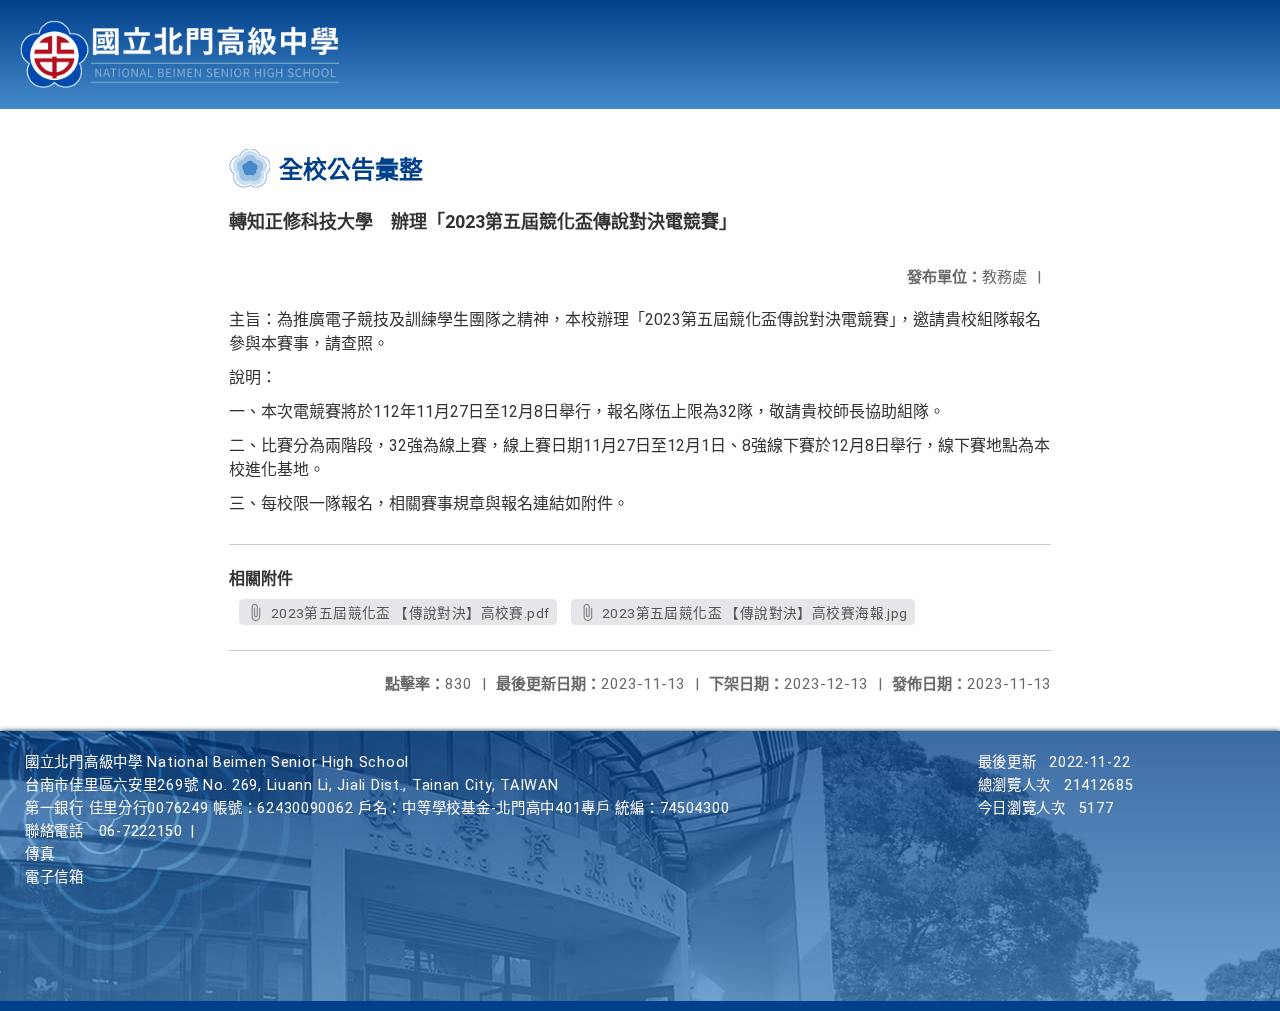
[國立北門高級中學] (180, 54)
